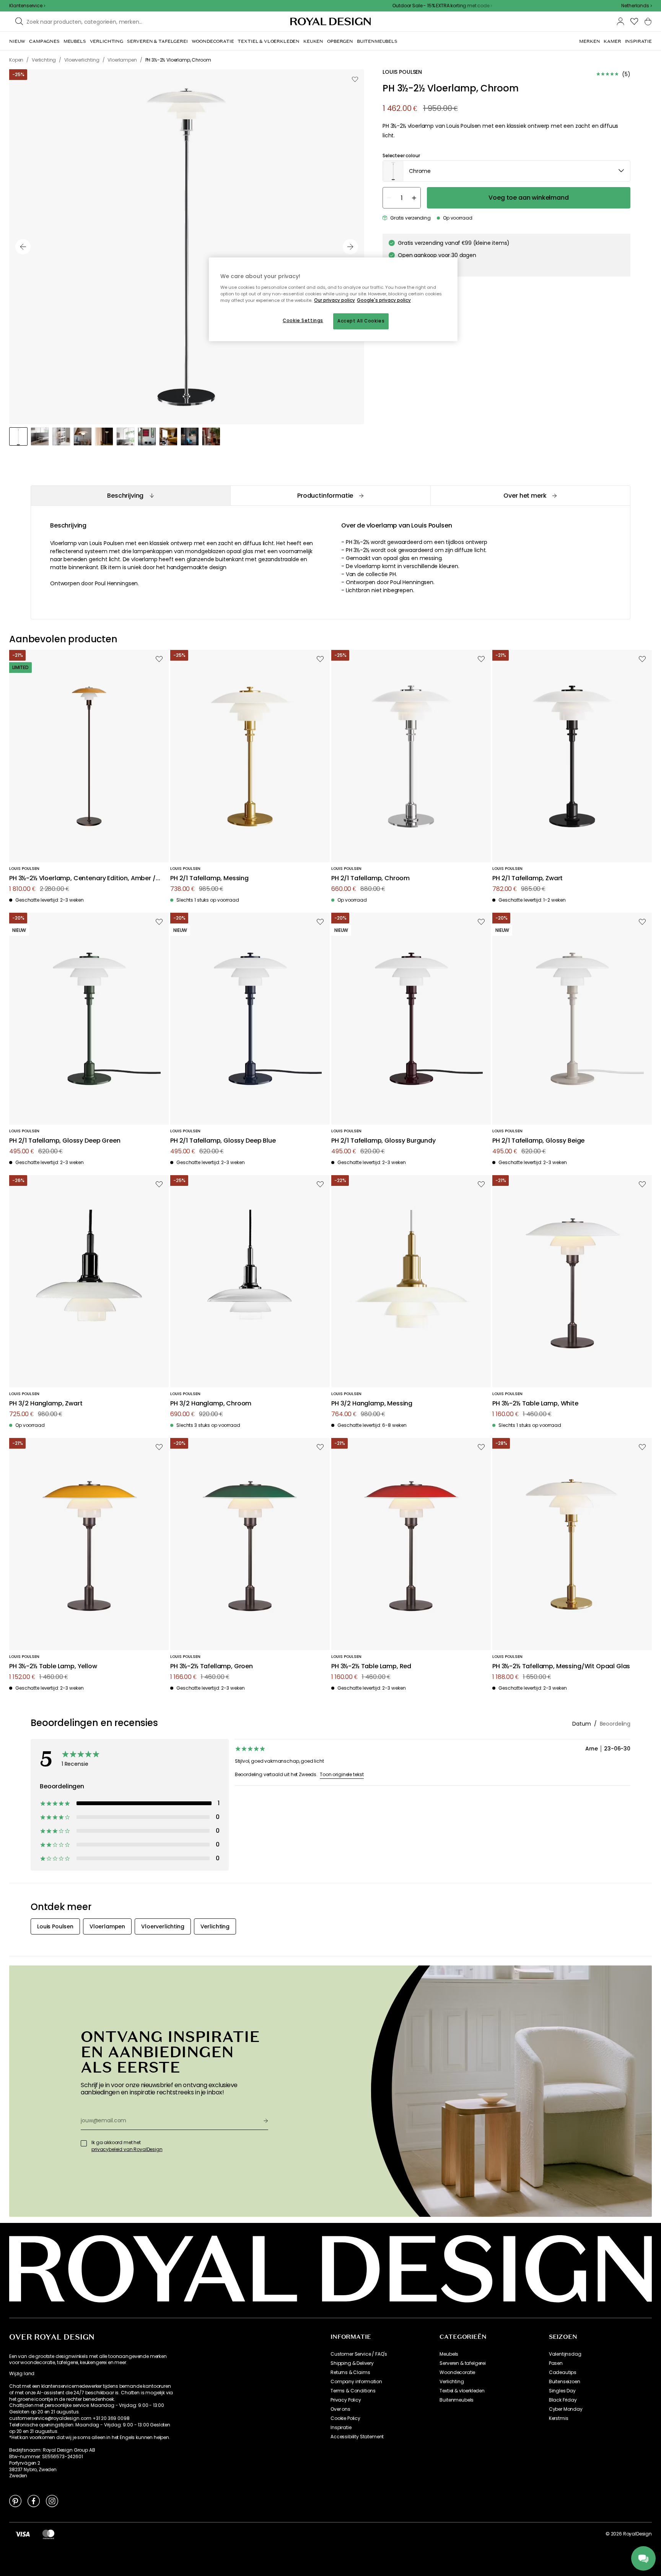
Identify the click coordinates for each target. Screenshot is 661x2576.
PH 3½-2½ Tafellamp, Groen (212, 1667)
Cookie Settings (303, 321)
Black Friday (563, 2400)
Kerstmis (559, 2418)
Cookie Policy (345, 2418)
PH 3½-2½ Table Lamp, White (535, 1404)
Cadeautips (563, 2372)
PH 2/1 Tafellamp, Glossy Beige (538, 1141)
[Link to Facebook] (34, 2501)
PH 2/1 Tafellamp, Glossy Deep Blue (223, 1141)
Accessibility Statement (357, 2437)
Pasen (556, 2363)
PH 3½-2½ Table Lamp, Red (371, 1667)
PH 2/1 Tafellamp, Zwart (527, 878)
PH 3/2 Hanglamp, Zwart (46, 1404)
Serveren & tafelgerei (463, 2363)
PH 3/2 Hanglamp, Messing (372, 1404)
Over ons (340, 2409)
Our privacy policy (335, 300)
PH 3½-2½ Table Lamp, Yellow (53, 1667)
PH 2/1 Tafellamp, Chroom (370, 878)
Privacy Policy (346, 2400)
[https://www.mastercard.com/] (48, 2534)
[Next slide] (350, 247)
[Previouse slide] (23, 247)
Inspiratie (341, 2428)
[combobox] (637, 6)
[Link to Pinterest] (15, 2501)
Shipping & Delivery (352, 2363)
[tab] (130, 496)
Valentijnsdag (565, 2354)
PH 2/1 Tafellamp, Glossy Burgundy (383, 1141)
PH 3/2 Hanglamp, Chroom (211, 1404)
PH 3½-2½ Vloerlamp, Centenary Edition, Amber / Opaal (82, 878)
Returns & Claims (350, 2372)
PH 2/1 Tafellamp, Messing (209, 878)
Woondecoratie (457, 2372)
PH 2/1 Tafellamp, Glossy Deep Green (65, 1141)
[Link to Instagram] (52, 2501)
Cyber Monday (566, 2409)
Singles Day (562, 2391)
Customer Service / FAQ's (359, 2354)
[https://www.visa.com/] (23, 2534)
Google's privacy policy (384, 300)
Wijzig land (22, 2374)
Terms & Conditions (353, 2391)
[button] (637, 6)
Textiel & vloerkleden (462, 2391)
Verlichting (452, 2382)
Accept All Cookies (361, 321)
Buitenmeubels (457, 2400)
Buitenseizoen (565, 2382)
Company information (356, 2382)
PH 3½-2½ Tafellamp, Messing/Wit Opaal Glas (561, 1667)
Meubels (449, 2354)
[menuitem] (17, 41)
